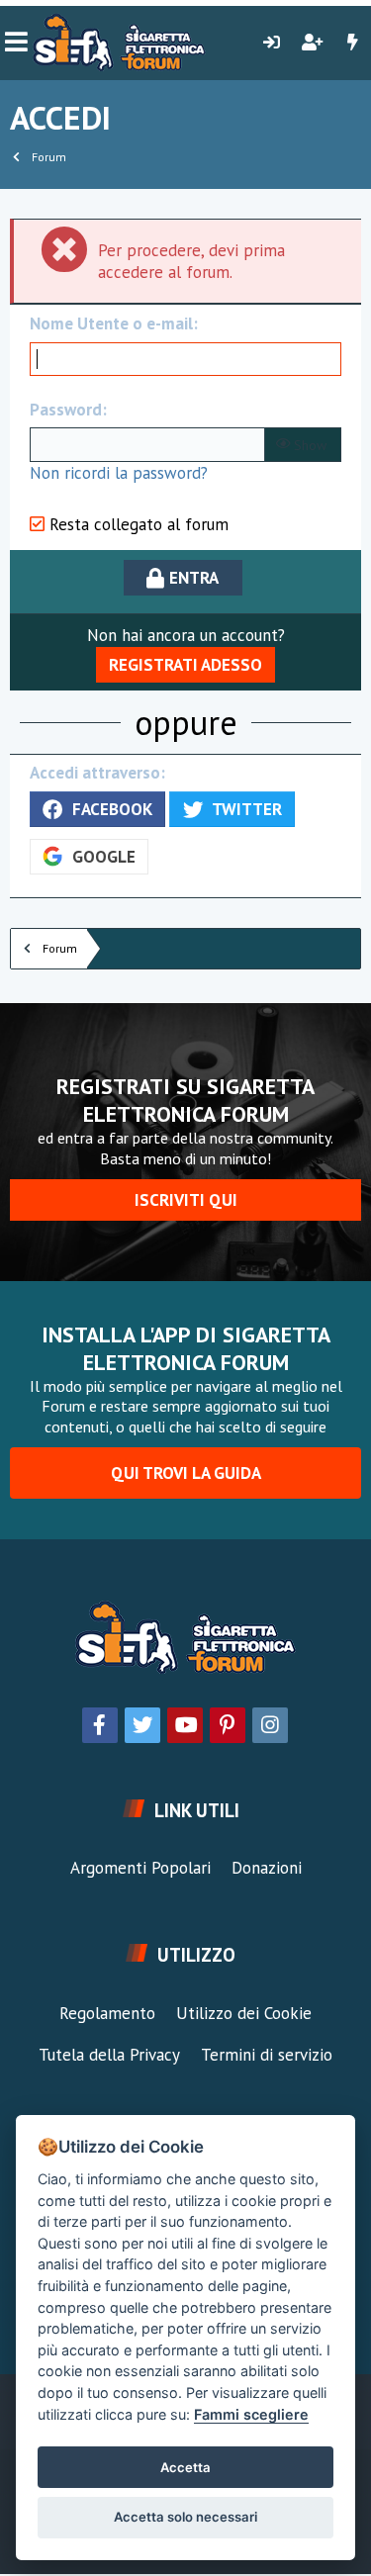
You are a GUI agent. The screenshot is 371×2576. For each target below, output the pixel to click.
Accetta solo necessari (185, 2517)
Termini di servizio (267, 2055)
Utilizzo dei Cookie (244, 2013)
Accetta (185, 2467)
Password (66, 410)
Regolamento (107, 2013)
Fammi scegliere (251, 2414)
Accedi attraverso (95, 773)
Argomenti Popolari (140, 1868)
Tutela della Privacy (109, 2055)
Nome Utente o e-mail (111, 323)
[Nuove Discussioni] (352, 43)
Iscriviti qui (186, 1200)
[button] (16, 43)
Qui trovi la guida (186, 1473)
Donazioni (267, 1868)
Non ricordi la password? (119, 473)
